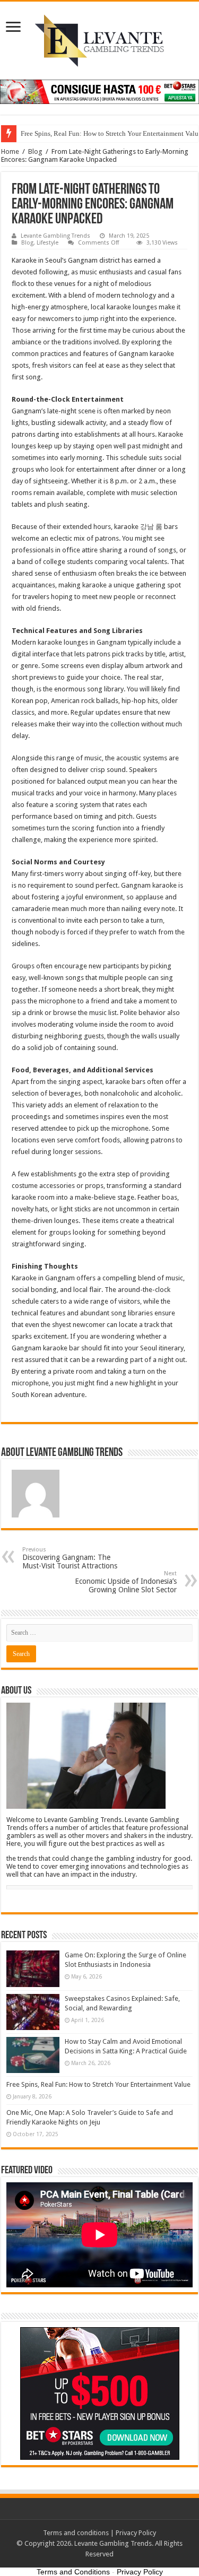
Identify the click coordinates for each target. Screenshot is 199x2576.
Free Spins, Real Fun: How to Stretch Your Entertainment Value (98, 2084)
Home (10, 151)
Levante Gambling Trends (55, 236)
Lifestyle (47, 243)
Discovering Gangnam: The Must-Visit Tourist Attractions (70, 1558)
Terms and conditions (76, 2533)
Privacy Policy (136, 2533)
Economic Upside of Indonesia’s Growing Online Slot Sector (126, 1582)
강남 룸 (151, 527)
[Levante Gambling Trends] (99, 39)
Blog (35, 151)
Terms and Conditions (73, 2572)
